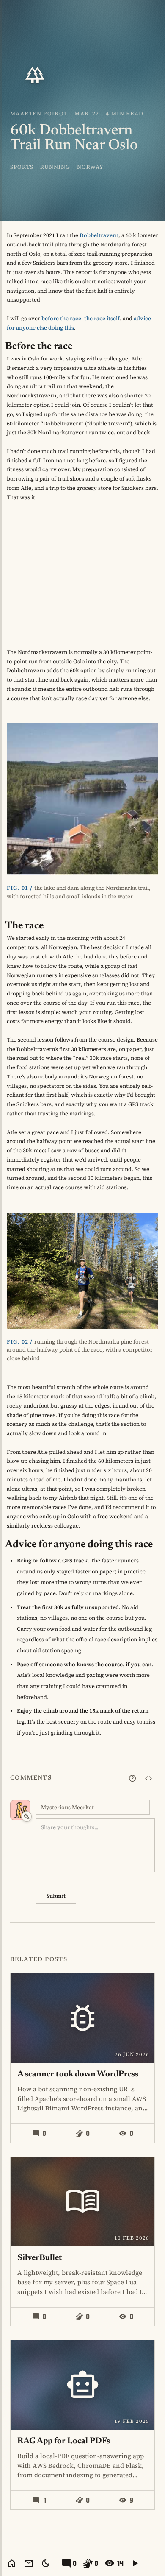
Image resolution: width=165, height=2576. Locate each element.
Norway (90, 167)
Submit (56, 1896)
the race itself (102, 318)
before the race (61, 318)
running (55, 167)
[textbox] (95, 1845)
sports (22, 167)
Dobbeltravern (99, 235)
